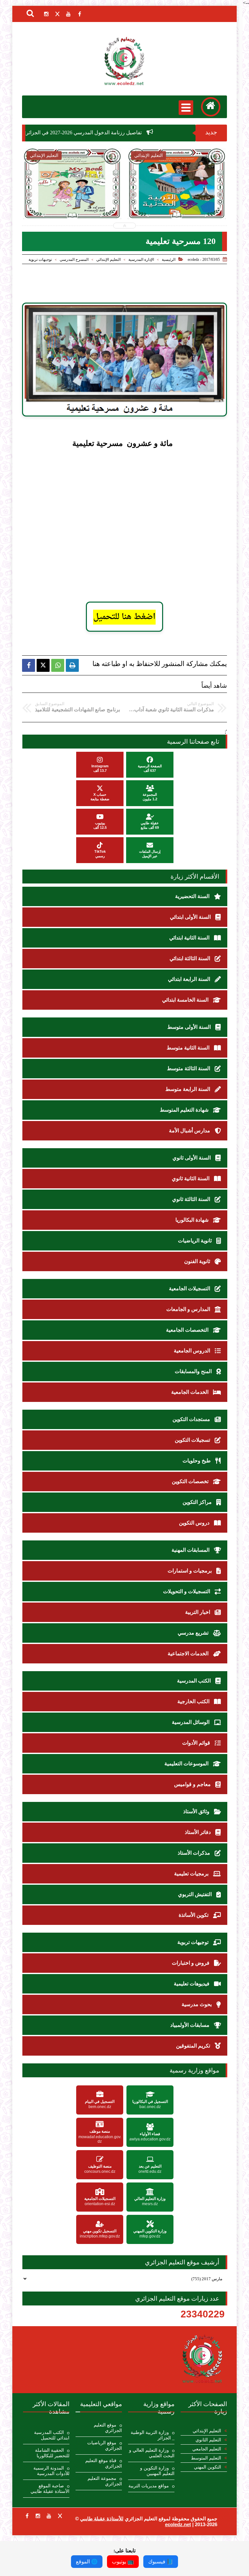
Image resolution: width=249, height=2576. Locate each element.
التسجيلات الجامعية (190, 1288)
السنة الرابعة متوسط (188, 1089)
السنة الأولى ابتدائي (191, 917)
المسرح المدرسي (74, 260)
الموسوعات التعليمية (187, 1764)
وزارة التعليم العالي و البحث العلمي (152, 2453)
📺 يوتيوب (123, 2562)
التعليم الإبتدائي (108, 260)
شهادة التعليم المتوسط (185, 1110)
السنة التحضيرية (193, 896)
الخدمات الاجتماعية (189, 1654)
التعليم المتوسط (206, 2458)
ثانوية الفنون (198, 1261)
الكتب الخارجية (194, 1701)
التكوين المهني (207, 2467)
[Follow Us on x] (60, 2516)
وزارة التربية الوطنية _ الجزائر (153, 2435)
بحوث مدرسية (197, 2004)
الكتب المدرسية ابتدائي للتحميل (52, 2435)
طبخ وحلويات (197, 1461)
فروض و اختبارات (191, 1963)
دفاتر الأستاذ (198, 1832)
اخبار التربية (198, 1612)
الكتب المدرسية (195, 1681)
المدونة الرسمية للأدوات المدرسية (51, 2471)
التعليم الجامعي (207, 2449)
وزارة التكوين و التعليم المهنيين (157, 2471)
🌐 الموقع (87, 2562)
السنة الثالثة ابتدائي (190, 958)
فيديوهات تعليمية (192, 1984)
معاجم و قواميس (193, 1784)
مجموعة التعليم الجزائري (105, 2481)
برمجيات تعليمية (192, 1874)
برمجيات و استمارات (190, 1571)
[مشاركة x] (43, 665)
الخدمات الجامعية (190, 1392)
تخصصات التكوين (191, 1481)
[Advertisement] (134, 499)
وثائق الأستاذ (197, 1811)
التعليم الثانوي (208, 2440)
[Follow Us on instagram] (38, 2516)
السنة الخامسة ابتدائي (186, 1000)
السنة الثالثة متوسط (189, 1068)
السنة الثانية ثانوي (191, 1178)
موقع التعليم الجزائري (108, 2428)
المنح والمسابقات (194, 1371)
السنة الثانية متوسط (189, 1048)
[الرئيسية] (211, 107)
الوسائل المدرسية (191, 1722)
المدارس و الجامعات (189, 1309)
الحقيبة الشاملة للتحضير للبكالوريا (52, 2453)
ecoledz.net (178, 2524)
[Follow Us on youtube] (49, 2516)
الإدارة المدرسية (141, 260)
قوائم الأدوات (197, 1743)
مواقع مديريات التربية (149, 2486)
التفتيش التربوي (196, 1894)
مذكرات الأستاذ (195, 1853)
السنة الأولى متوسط (190, 1027)
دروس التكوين (195, 1523)
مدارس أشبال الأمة (190, 1131)
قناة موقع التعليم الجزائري (104, 2463)
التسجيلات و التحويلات (187, 1591)
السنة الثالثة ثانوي (192, 1199)
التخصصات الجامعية (188, 1330)
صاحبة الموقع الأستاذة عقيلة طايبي (50, 2489)
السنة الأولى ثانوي (192, 1158)
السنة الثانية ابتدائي (190, 938)
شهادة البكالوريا (193, 1220)
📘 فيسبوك (161, 2562)
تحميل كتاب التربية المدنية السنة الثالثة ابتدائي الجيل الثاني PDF (125, 201)
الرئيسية (169, 260)
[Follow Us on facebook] (27, 2516)
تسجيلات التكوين (193, 1440)
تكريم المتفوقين (194, 2046)
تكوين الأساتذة (194, 1915)
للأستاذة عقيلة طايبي (102, 2519)
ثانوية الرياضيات (196, 1241)
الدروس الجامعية (193, 1351)
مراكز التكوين (198, 1502)
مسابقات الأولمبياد (190, 2025)
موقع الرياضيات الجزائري (105, 2446)
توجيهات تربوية (40, 260)
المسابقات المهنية (191, 1550)
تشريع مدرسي (194, 1633)
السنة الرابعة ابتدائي (190, 979)
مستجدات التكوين (192, 1419)
